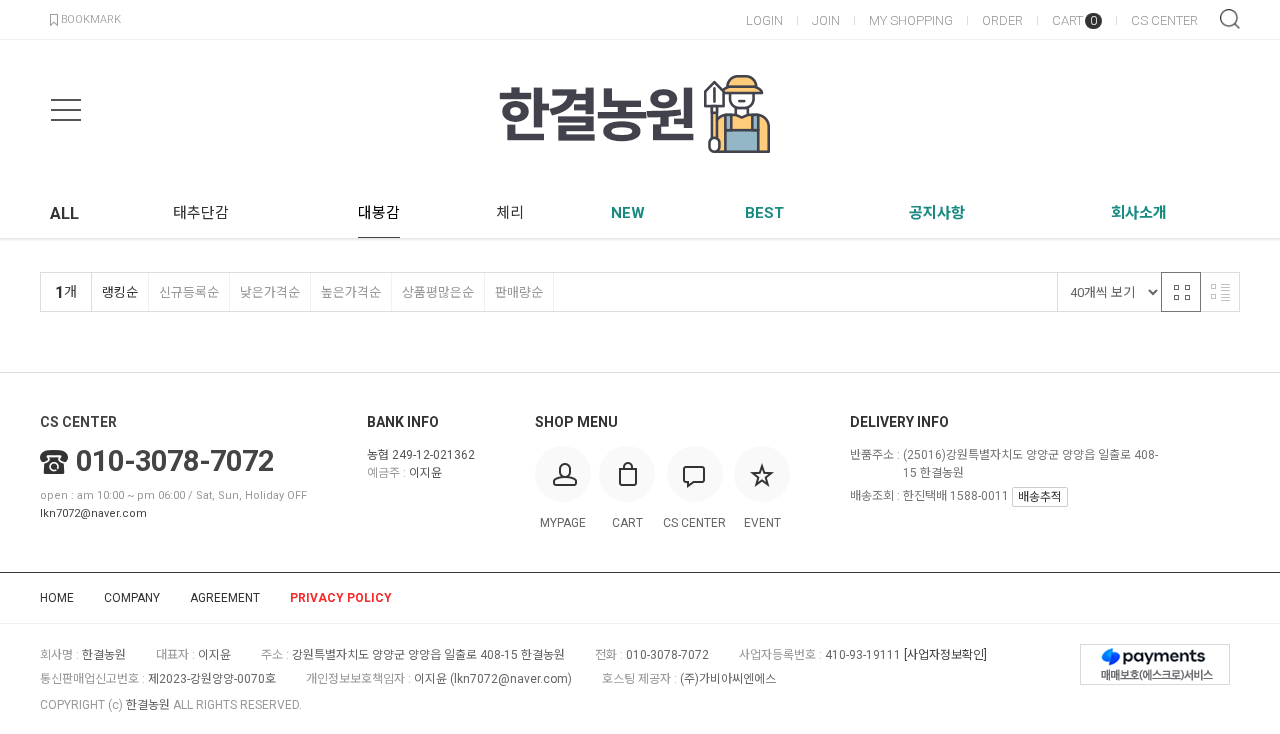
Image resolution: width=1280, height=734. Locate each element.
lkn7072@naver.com (93, 513)
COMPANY (132, 598)
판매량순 (519, 292)
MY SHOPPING (911, 20)
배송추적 (1040, 497)
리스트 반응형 (1220, 292)
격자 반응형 (1181, 292)
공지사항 (937, 213)
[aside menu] (66, 110)
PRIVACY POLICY (341, 598)
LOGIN (764, 20)
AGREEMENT (225, 598)
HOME (57, 598)
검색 (1230, 19)
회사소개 (1139, 213)
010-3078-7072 (175, 461)
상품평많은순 (438, 292)
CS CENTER (1164, 20)
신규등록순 (189, 292)
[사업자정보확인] (945, 655)
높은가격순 (351, 292)
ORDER (1002, 20)
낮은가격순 (270, 292)
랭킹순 (120, 292)
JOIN (826, 20)
